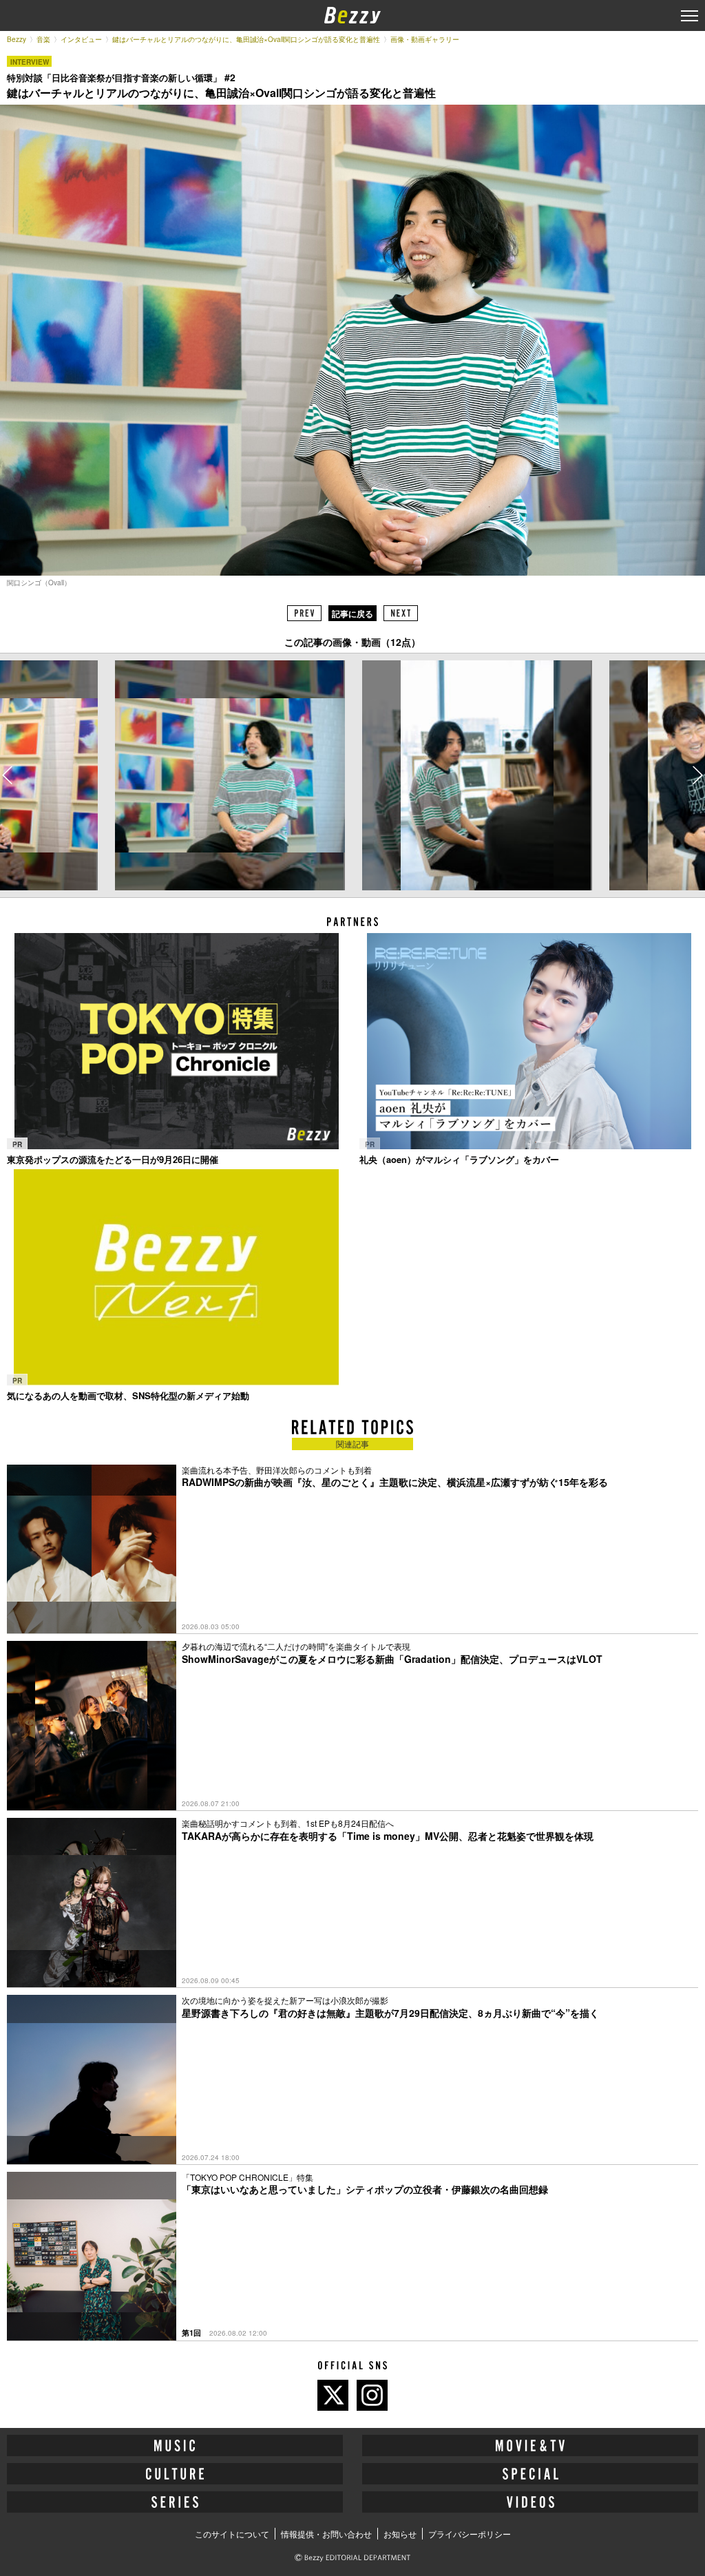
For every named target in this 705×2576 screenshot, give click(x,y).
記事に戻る (352, 614)
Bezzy (17, 39)
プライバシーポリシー (470, 2534)
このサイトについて (232, 2534)
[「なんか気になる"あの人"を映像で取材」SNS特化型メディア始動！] (176, 1277)
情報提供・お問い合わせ (326, 2534)
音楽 (43, 39)
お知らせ (400, 2534)
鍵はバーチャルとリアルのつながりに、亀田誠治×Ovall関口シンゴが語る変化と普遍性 (246, 39)
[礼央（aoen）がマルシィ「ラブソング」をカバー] (529, 1041)
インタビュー (81, 39)
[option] (229, 775)
